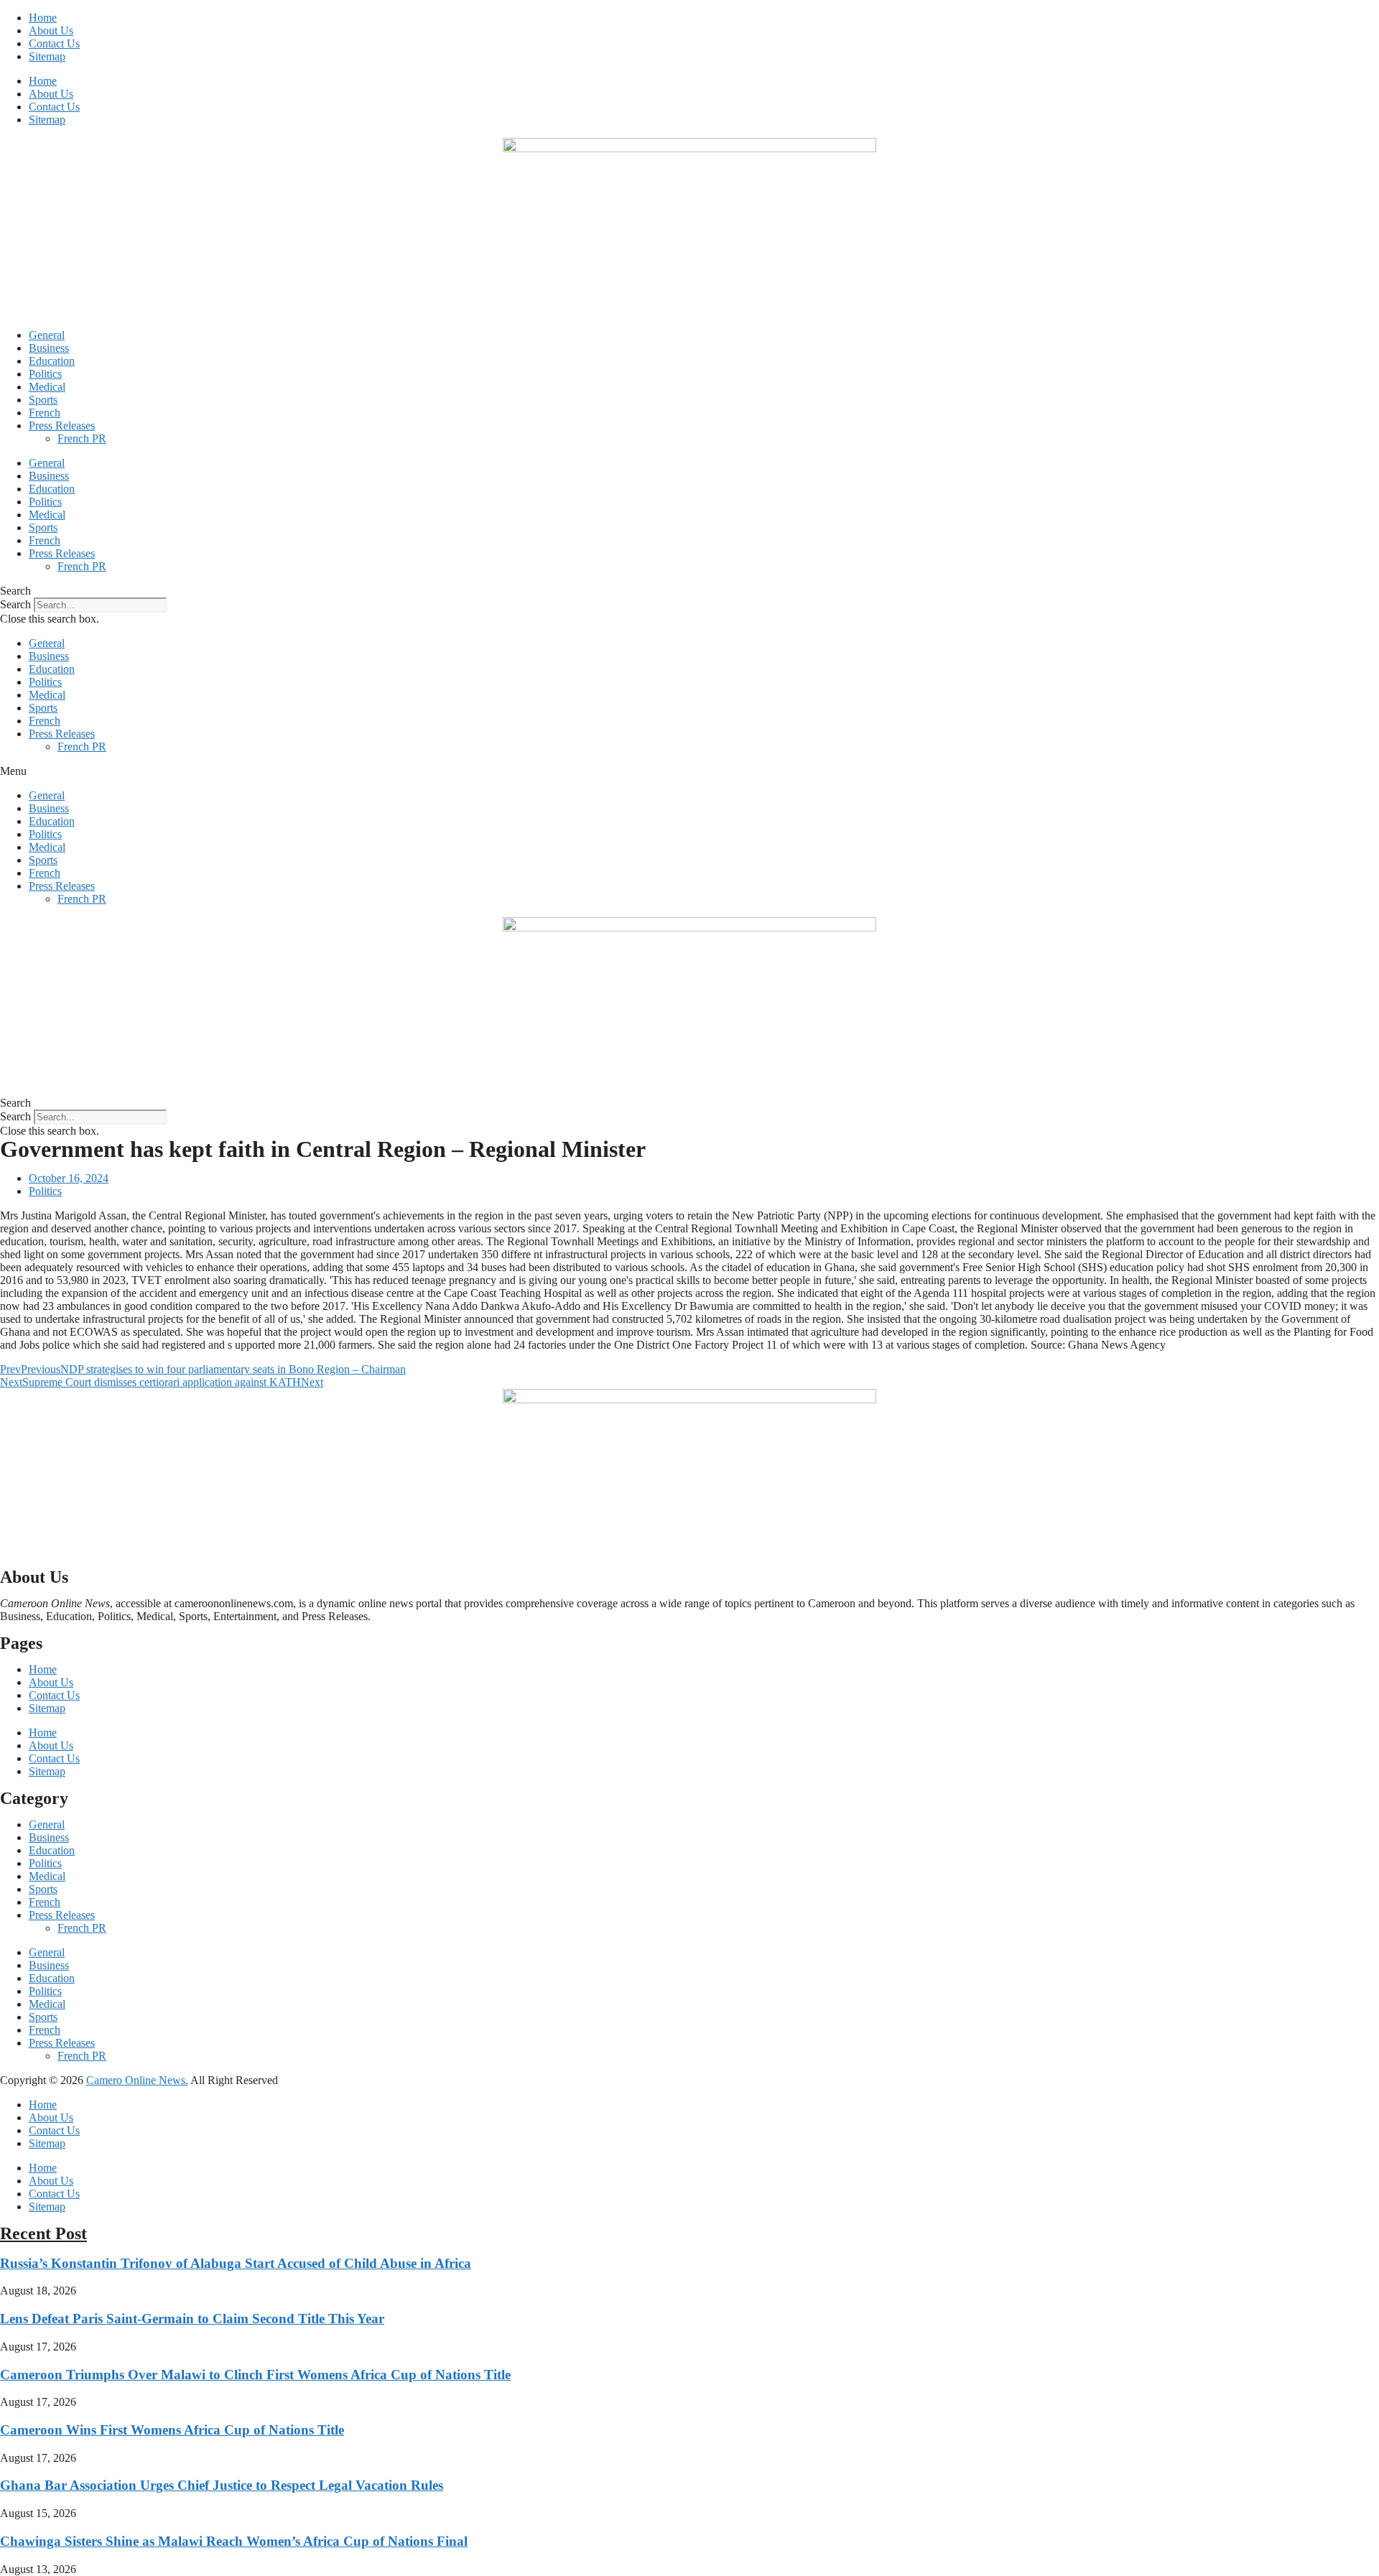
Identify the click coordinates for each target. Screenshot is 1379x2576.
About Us (51, 31)
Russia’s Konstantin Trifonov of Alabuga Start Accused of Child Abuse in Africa (236, 2263)
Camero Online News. (137, 2080)
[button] (689, 591)
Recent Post (43, 2233)
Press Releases (62, 426)
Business (49, 348)
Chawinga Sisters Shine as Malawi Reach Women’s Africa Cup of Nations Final (234, 2541)
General (47, 335)
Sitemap (47, 56)
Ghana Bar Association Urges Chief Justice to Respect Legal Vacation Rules (222, 2485)
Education (52, 361)
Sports (43, 400)
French (45, 413)
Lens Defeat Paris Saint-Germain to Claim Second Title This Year (192, 2319)
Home (43, 18)
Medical (47, 387)
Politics (45, 374)
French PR (82, 438)
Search (15, 604)
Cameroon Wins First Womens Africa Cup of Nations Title (172, 2430)
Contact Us (54, 43)
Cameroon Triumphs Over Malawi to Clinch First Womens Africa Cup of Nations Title (255, 2375)
